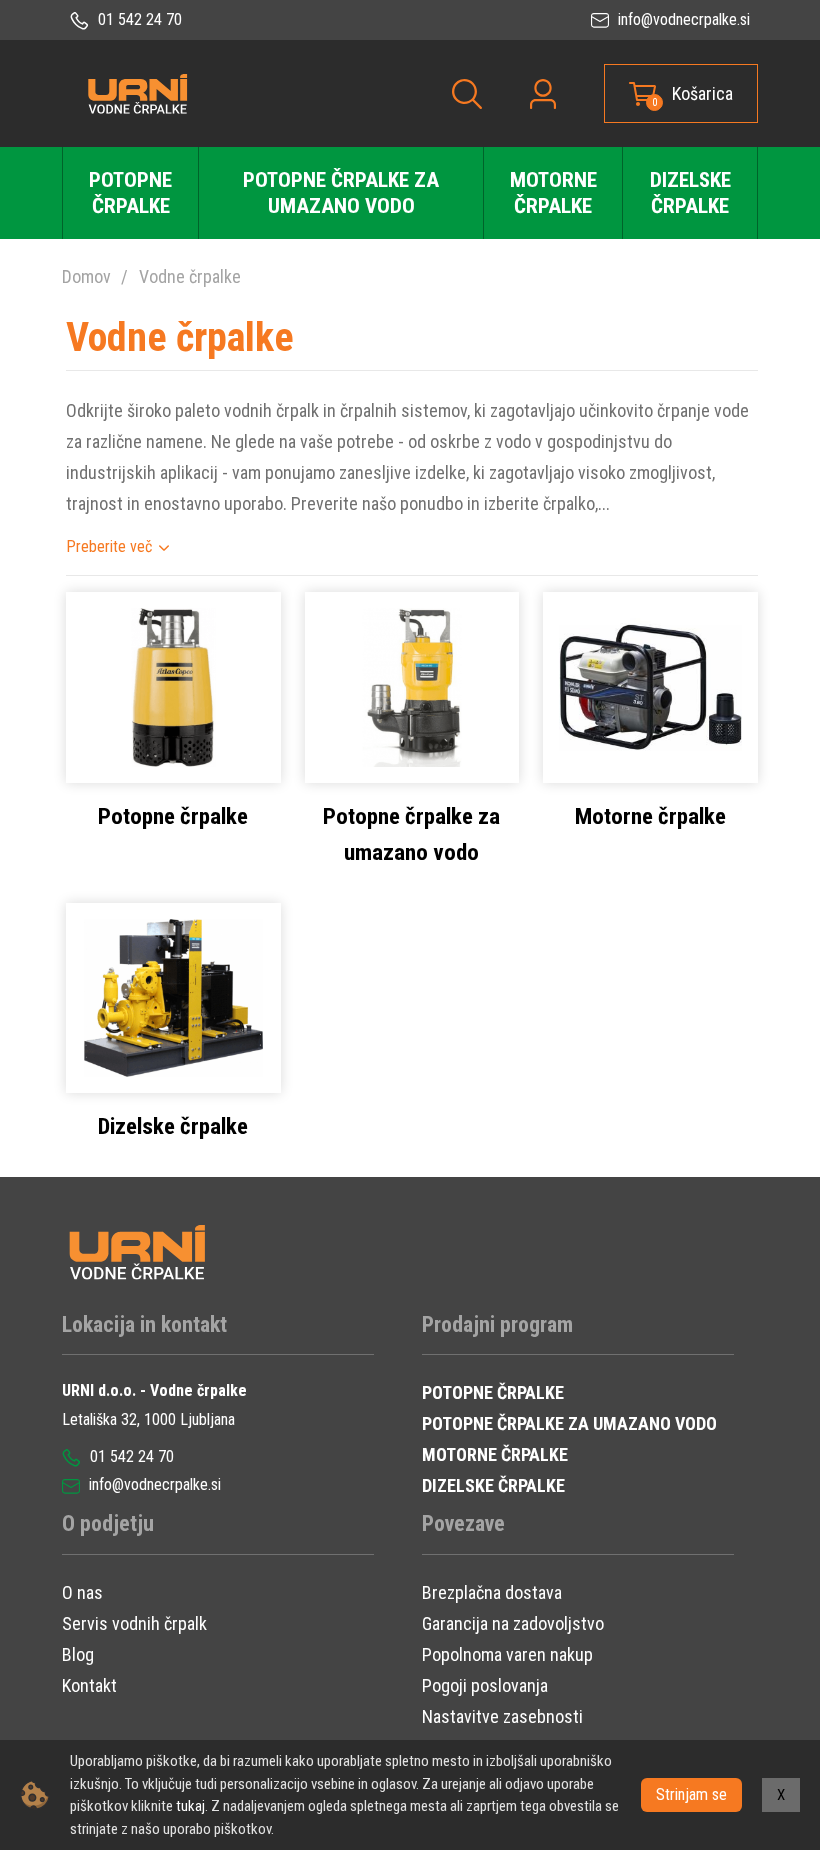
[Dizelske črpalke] (173, 996)
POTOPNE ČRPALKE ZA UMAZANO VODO (569, 1423)
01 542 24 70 (138, 19)
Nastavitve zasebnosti (502, 1716)
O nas (82, 1592)
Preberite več (109, 546)
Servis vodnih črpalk (134, 1623)
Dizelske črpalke (690, 193)
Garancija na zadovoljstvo (513, 1623)
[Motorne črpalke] (650, 686)
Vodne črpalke (190, 276)
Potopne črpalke (130, 193)
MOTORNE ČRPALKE (495, 1454)
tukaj (190, 1806)
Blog (78, 1654)
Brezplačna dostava (492, 1592)
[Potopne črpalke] (173, 686)
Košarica (702, 93)
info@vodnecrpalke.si (682, 19)
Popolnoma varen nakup (507, 1654)
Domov (86, 276)
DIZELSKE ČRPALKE (493, 1485)
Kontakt (89, 1685)
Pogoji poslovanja (485, 1685)
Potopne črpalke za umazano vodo (341, 193)
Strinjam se (691, 1794)
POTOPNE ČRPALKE (493, 1392)
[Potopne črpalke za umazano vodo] (412, 686)
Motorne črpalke (553, 193)
